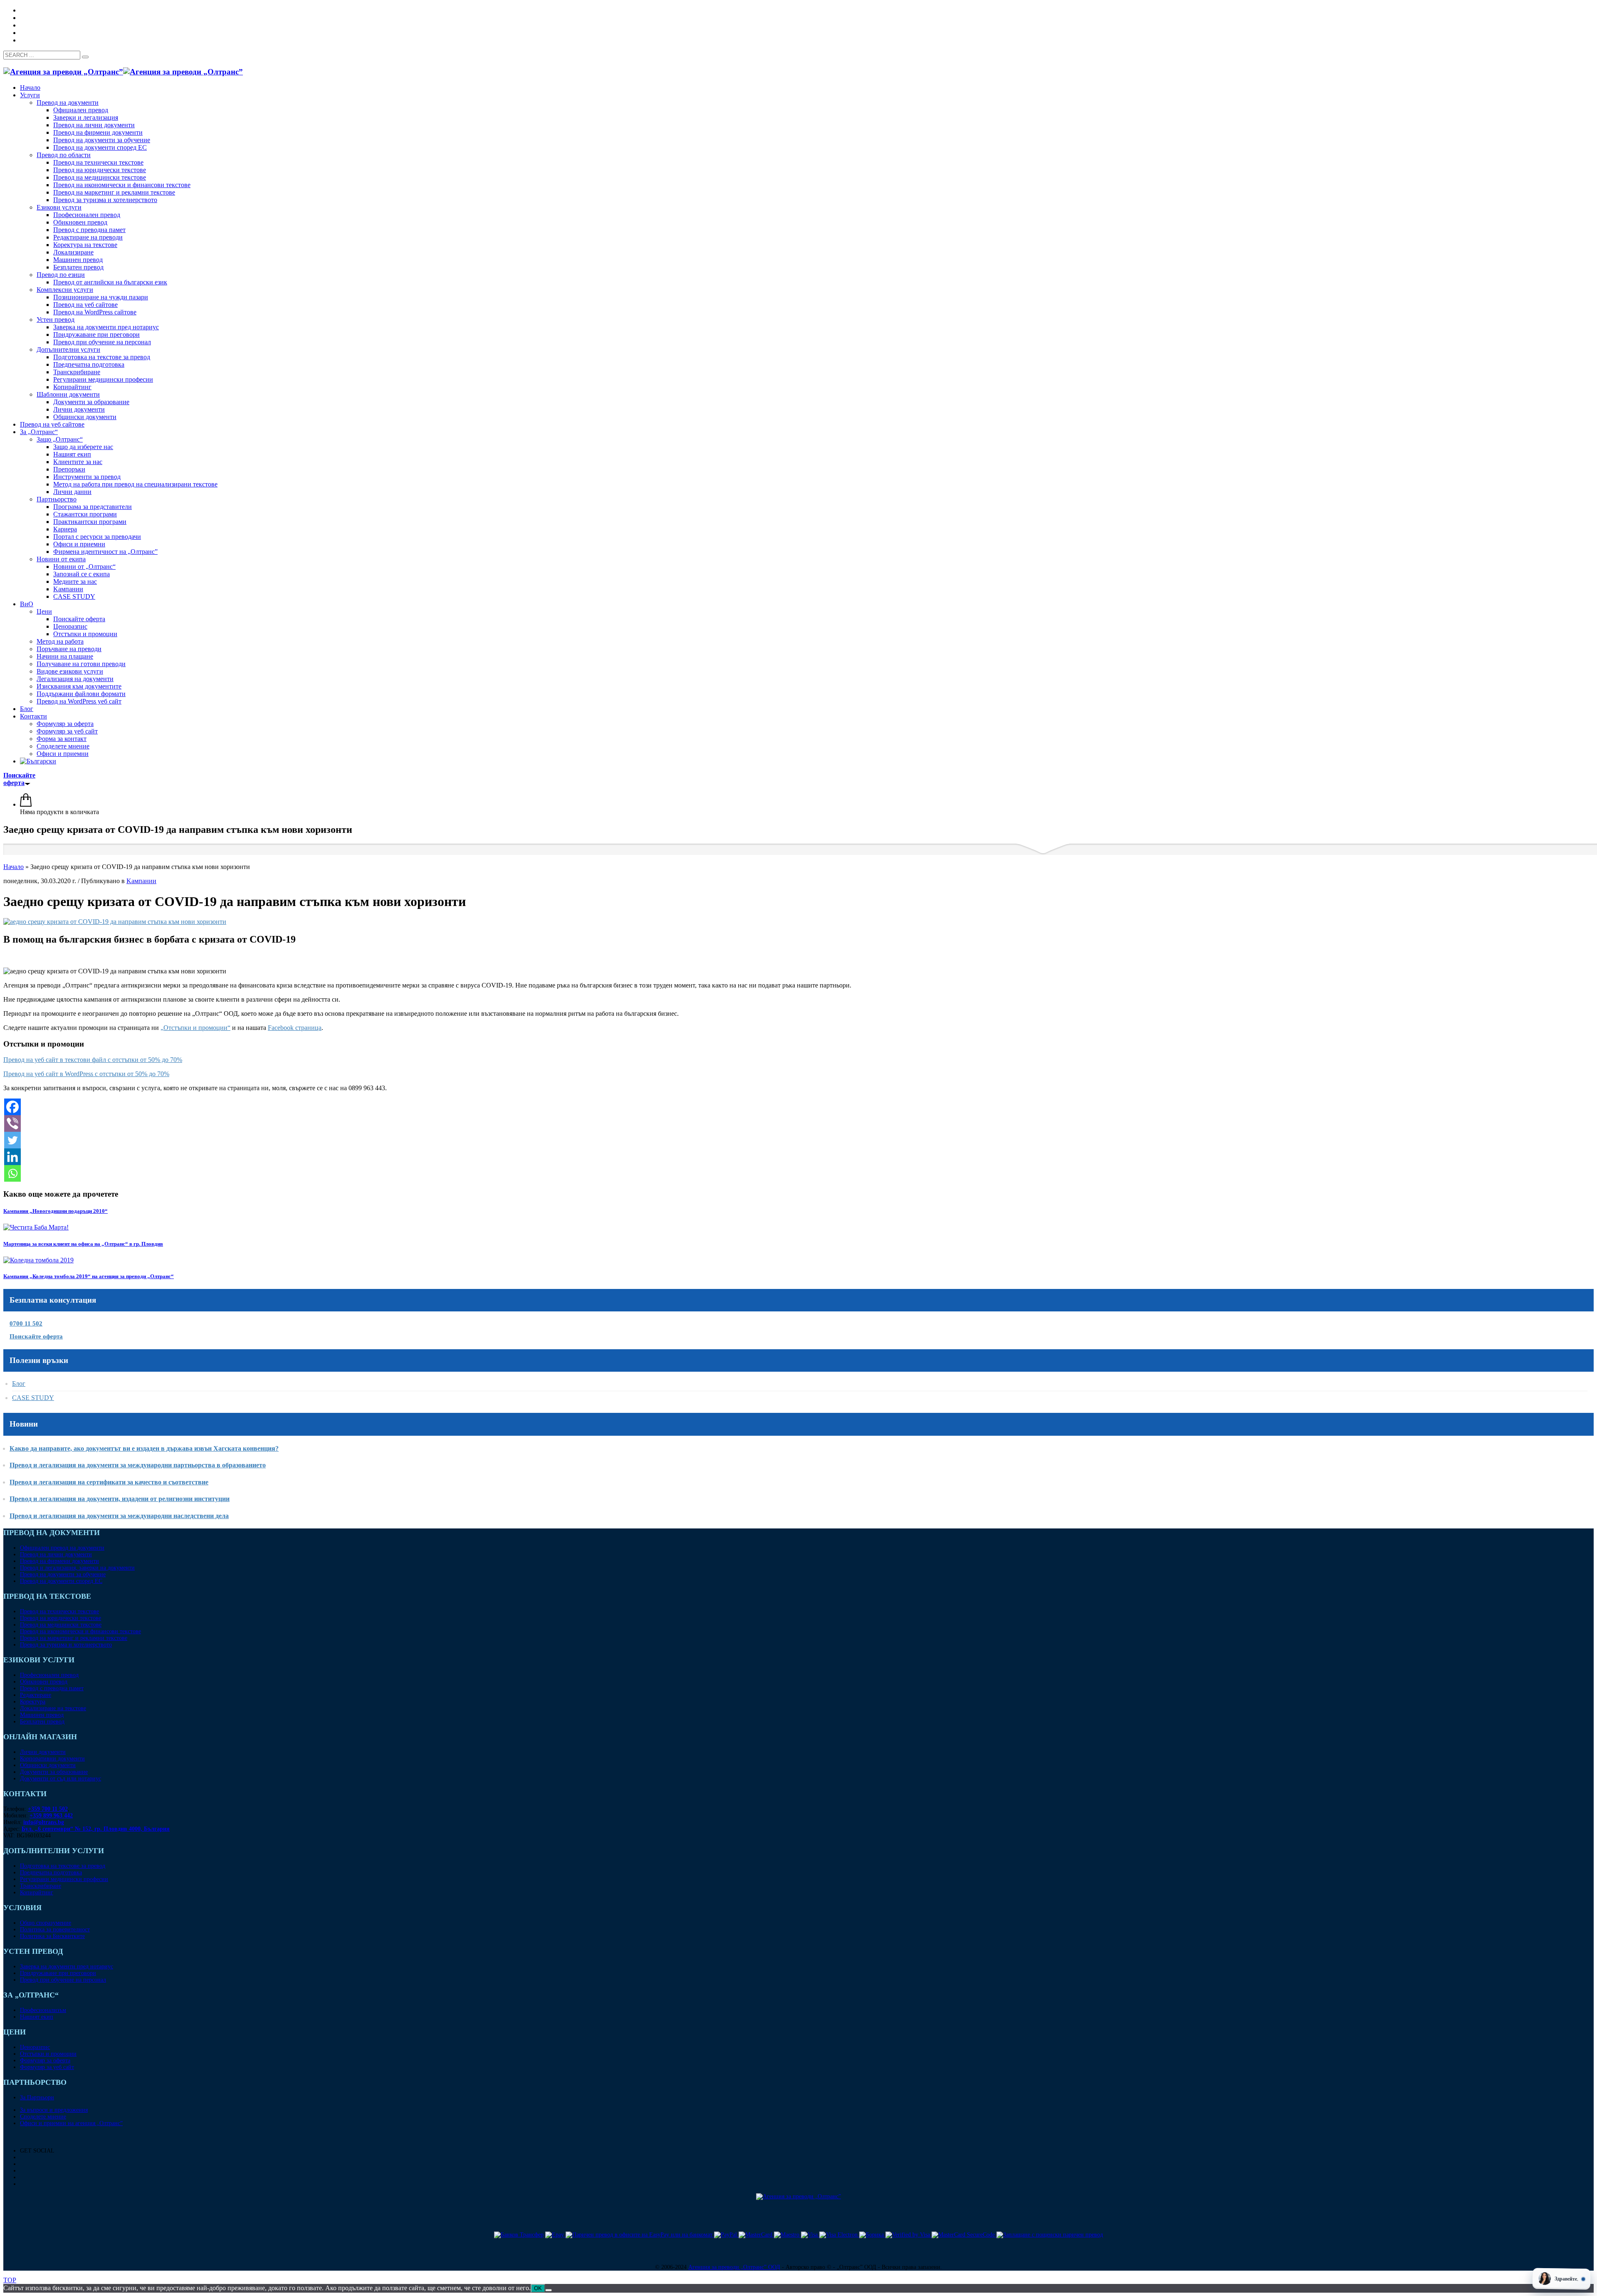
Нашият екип (37, 2017)
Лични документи (43, 1752)
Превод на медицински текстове (61, 1625)
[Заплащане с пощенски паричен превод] (1050, 2235)
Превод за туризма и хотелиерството (66, 1645)
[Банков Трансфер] (519, 2235)
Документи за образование (54, 1772)
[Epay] (555, 2235)
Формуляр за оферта (45, 2060)
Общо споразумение (46, 1923)
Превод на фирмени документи (59, 1561)
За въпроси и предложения (54, 2110)
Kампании (141, 881)
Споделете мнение (43, 2117)
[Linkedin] (12, 1157)
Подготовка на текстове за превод (63, 1866)
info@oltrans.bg (44, 1822)
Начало (14, 867)
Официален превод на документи (62, 1548)
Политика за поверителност (55, 1929)
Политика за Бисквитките (52, 1936)
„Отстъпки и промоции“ (195, 1028)
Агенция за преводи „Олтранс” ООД (734, 2267)
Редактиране (36, 1695)
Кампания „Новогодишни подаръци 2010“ (56, 1211)
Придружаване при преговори (58, 1973)
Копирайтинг (37, 1892)
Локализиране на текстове (53, 1708)
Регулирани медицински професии (64, 1879)
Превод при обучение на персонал (63, 1980)
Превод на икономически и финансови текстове (80, 1631)
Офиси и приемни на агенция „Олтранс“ (71, 2123)
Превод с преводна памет (52, 1688)
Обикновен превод (44, 1682)
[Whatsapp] (12, 1173)
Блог (19, 1384)
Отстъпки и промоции (48, 2054)
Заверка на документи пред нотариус (67, 1966)
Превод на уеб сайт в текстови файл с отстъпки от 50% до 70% (93, 1060)
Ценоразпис (35, 2047)
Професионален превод (49, 1675)
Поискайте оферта (36, 1336)
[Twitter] (12, 1140)
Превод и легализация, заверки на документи (77, 1568)
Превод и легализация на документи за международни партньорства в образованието (138, 1465)
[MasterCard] (756, 2235)
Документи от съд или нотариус (61, 1779)
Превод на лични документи (56, 1554)
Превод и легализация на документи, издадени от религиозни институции (120, 1499)
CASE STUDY (33, 1398)
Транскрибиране (41, 1886)
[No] (549, 2290)
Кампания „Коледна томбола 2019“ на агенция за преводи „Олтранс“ (89, 1276)
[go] (85, 57)
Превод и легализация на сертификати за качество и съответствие (109, 1482)
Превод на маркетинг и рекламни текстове (74, 1638)
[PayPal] (726, 2235)
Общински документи (48, 1765)
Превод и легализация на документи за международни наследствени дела (119, 1516)
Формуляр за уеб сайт (47, 2067)
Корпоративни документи (52, 1759)
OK (538, 2288)
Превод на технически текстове (59, 1611)
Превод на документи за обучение (63, 1574)
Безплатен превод (42, 1722)
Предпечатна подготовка (51, 1873)
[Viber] (12, 1123)
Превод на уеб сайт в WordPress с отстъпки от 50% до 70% (86, 1074)
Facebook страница (295, 1028)
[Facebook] (12, 1107)
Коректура (33, 1702)
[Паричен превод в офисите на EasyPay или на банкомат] (640, 2235)
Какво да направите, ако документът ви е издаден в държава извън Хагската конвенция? (144, 1448)
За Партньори (37, 2097)
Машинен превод (42, 1715)
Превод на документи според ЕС (61, 1581)
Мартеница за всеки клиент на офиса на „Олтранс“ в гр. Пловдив (83, 1244)
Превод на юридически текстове (61, 1618)
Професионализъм (43, 2010)
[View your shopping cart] (26, 804)
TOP (10, 2280)
